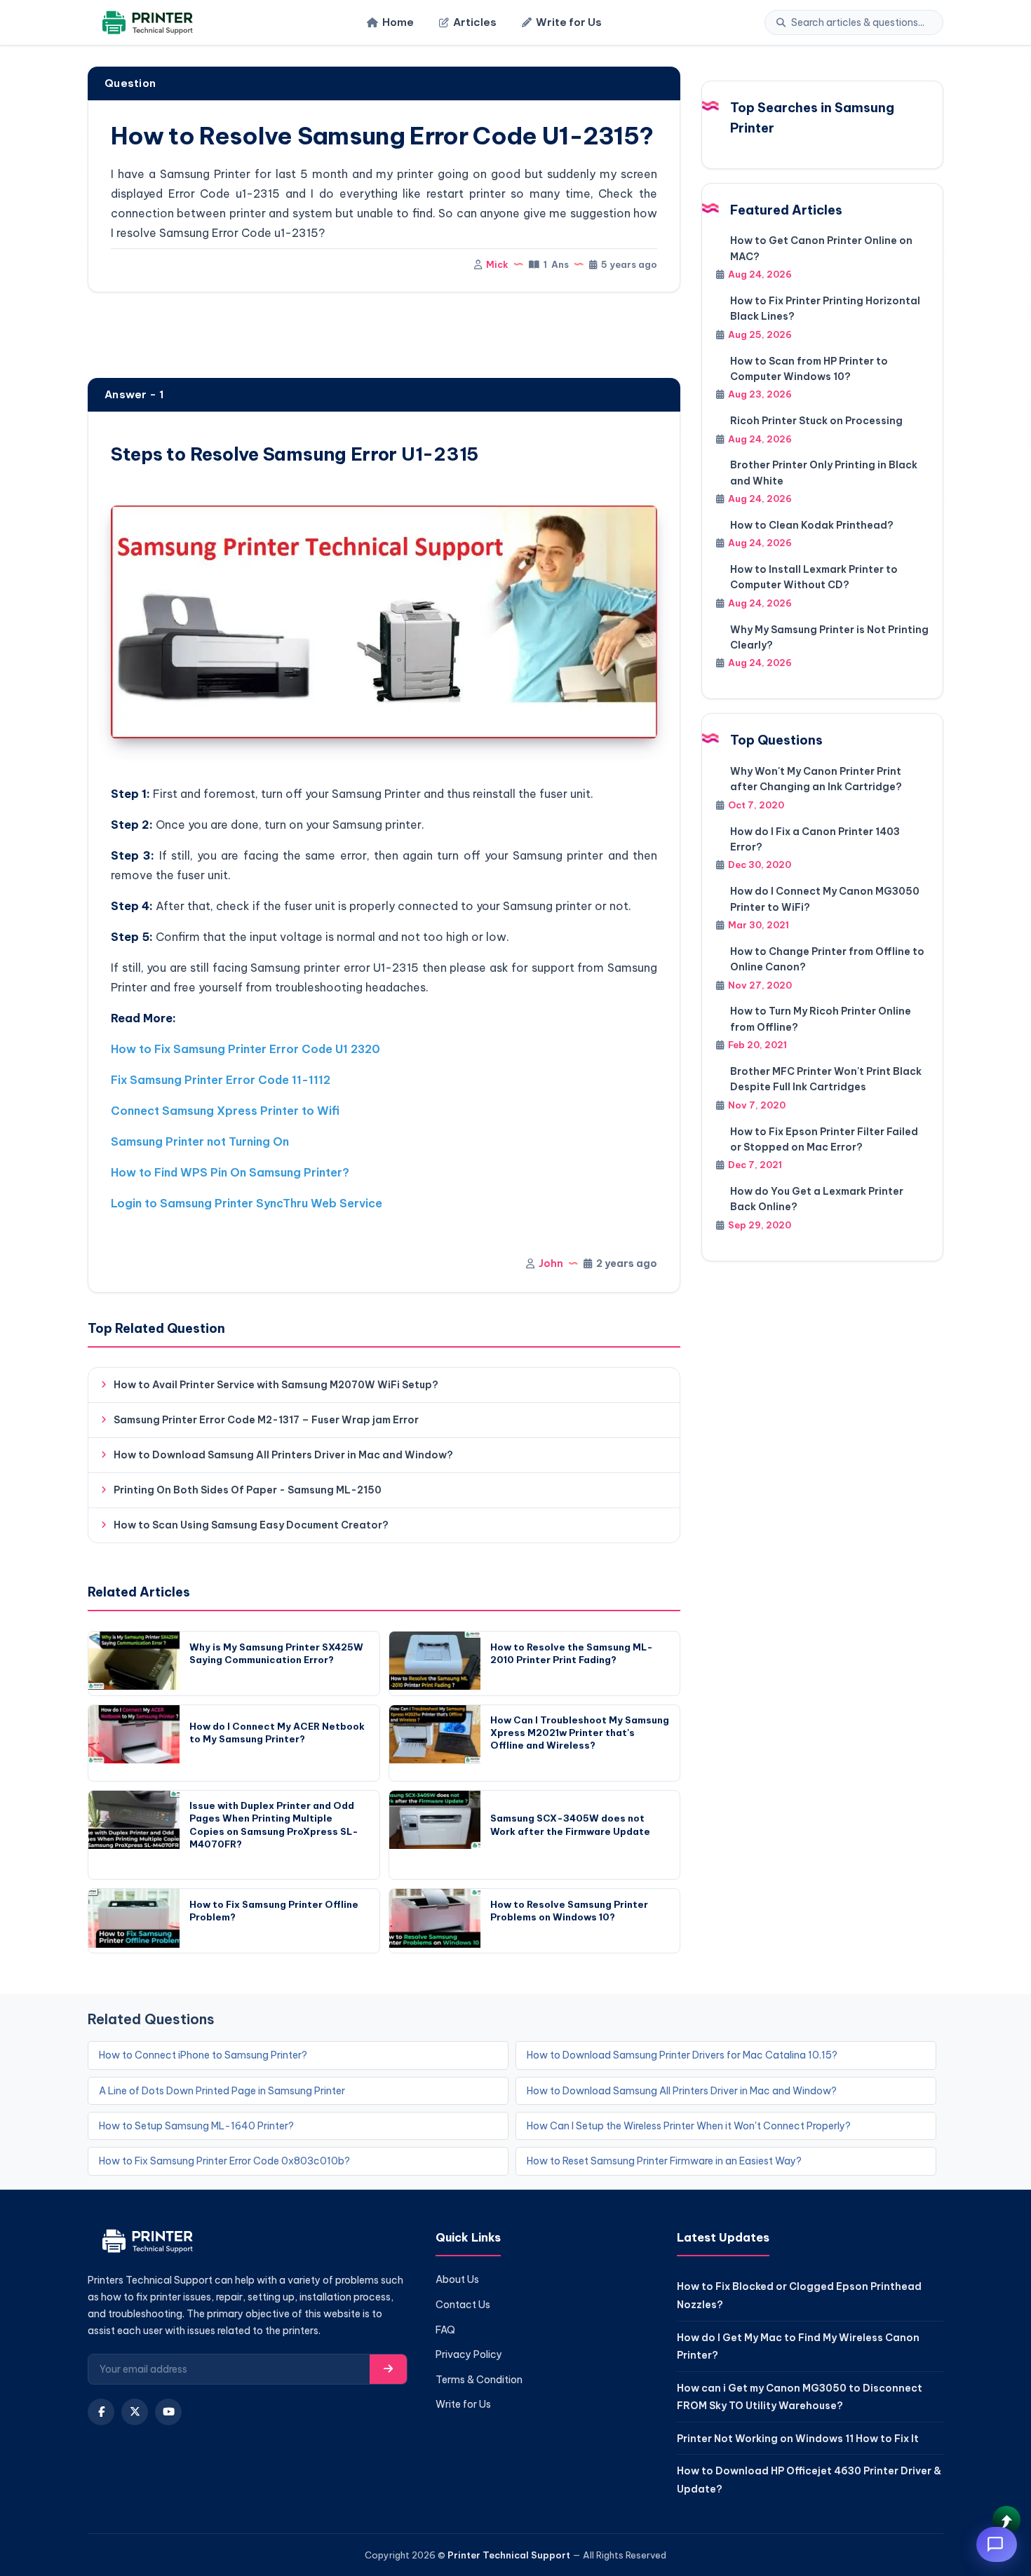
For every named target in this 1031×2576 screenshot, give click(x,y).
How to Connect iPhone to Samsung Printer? (203, 2055)
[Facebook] (101, 2412)
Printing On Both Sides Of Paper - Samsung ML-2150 (248, 1490)
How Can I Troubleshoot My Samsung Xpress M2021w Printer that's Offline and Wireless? (580, 1733)
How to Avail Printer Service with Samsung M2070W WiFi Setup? (276, 1385)
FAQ (445, 2330)
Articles (475, 22)
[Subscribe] (388, 2369)
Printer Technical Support (509, 2555)
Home (398, 22)
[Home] (146, 23)
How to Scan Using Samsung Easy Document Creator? (251, 1525)
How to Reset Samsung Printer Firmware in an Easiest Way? (664, 2161)
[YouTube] (168, 2412)
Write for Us (569, 22)
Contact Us (463, 2305)
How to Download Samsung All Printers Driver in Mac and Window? (283, 1455)
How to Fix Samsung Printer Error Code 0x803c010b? (224, 2161)
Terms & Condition (479, 2380)
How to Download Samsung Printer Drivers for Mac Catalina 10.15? (682, 2055)
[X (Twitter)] (135, 2412)
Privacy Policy (469, 2354)
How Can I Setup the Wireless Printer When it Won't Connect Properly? (689, 2126)
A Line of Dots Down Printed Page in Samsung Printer (222, 2091)
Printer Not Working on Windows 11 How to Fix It (798, 2439)
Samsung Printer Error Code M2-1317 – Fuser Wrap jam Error (266, 1420)
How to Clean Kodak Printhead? (812, 525)
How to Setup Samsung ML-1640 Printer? (196, 2126)
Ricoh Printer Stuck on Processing (816, 421)
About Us (457, 2279)
